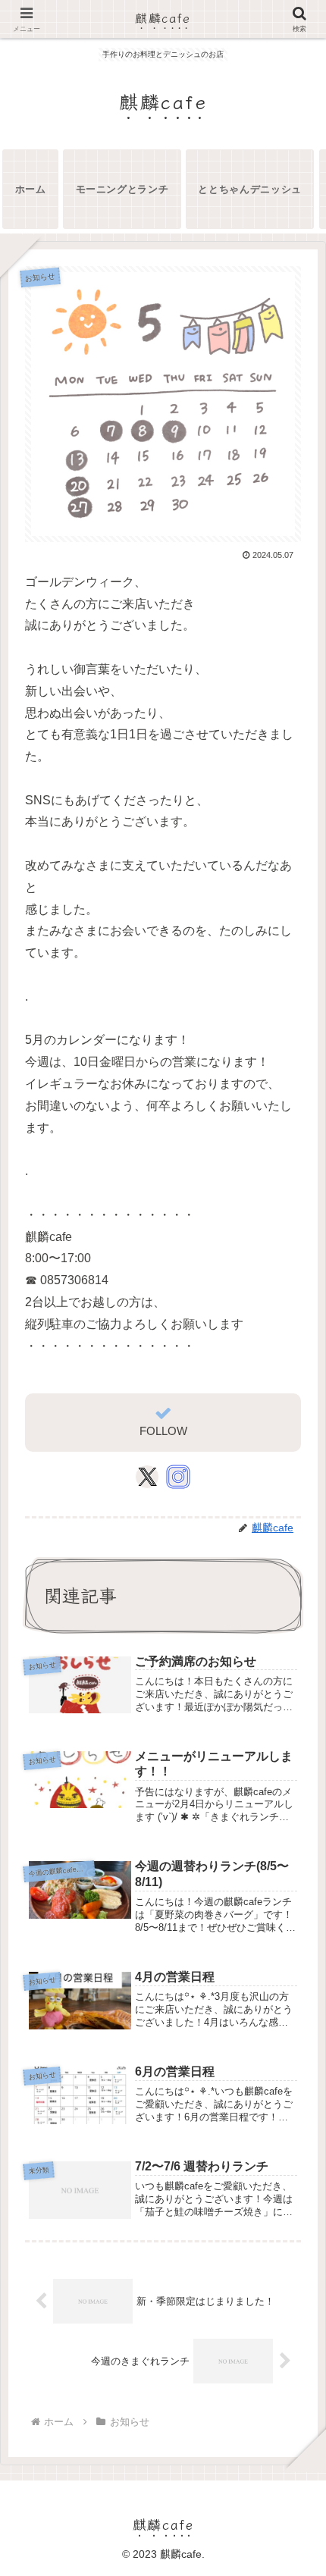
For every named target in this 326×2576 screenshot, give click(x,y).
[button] (291, 2130)
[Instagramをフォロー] (178, 1477)
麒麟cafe (163, 17)
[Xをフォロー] (147, 1477)
